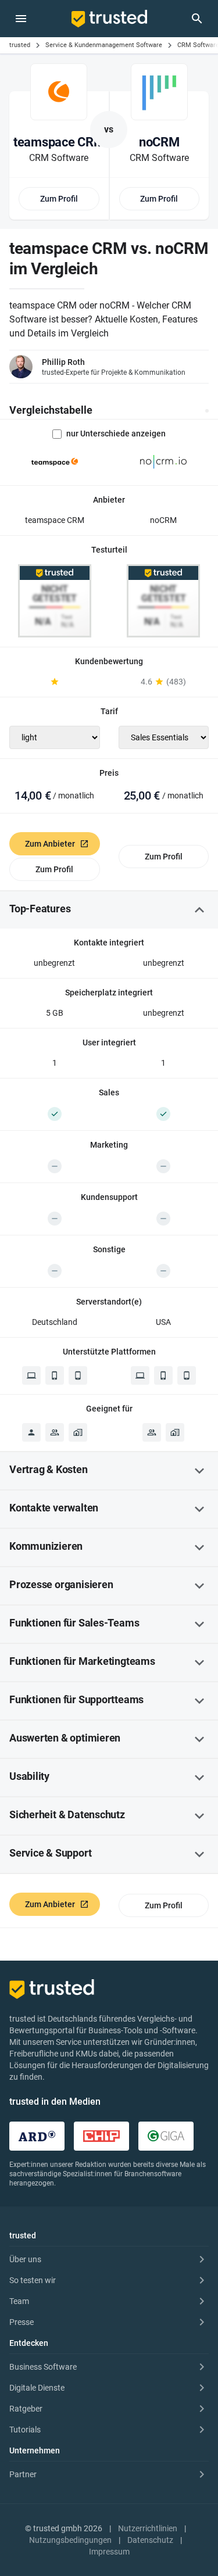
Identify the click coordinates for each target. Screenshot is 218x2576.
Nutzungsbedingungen (70, 2540)
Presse (22, 2322)
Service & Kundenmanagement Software (104, 45)
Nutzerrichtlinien (148, 2528)
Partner (23, 2474)
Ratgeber (26, 2409)
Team (19, 2301)
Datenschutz (150, 2540)
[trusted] (109, 19)
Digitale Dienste (37, 2388)
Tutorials (25, 2430)
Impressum (109, 2552)
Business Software (43, 2367)
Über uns (25, 2259)
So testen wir (33, 2280)
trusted (20, 45)
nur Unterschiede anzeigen (116, 433)
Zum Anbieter (50, 844)
